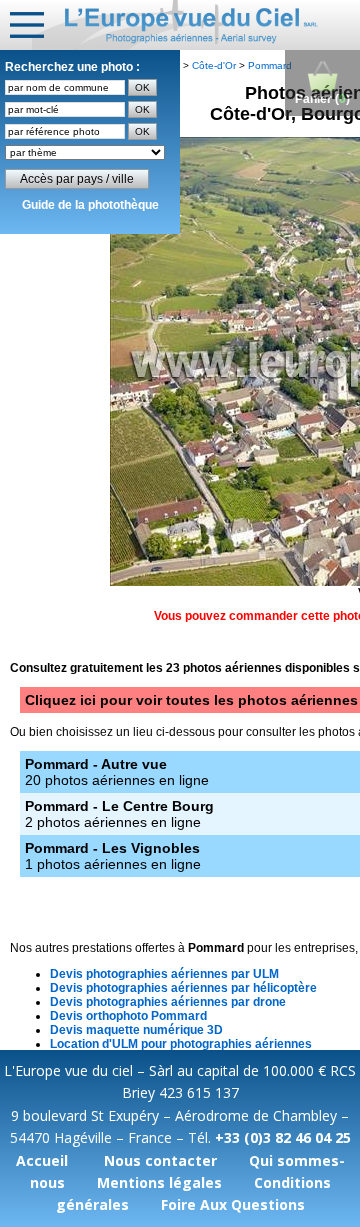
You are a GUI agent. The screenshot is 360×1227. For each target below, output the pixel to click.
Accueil (42, 1160)
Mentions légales (159, 1182)
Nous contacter (160, 1160)
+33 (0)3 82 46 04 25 (283, 1137)
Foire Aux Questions (233, 1204)
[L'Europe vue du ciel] (196, 25)
